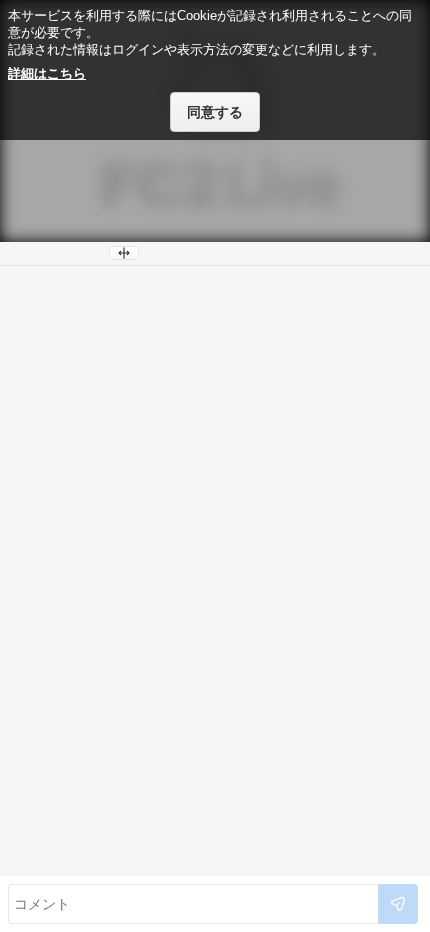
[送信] (398, 904)
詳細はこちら (47, 73)
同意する (215, 112)
